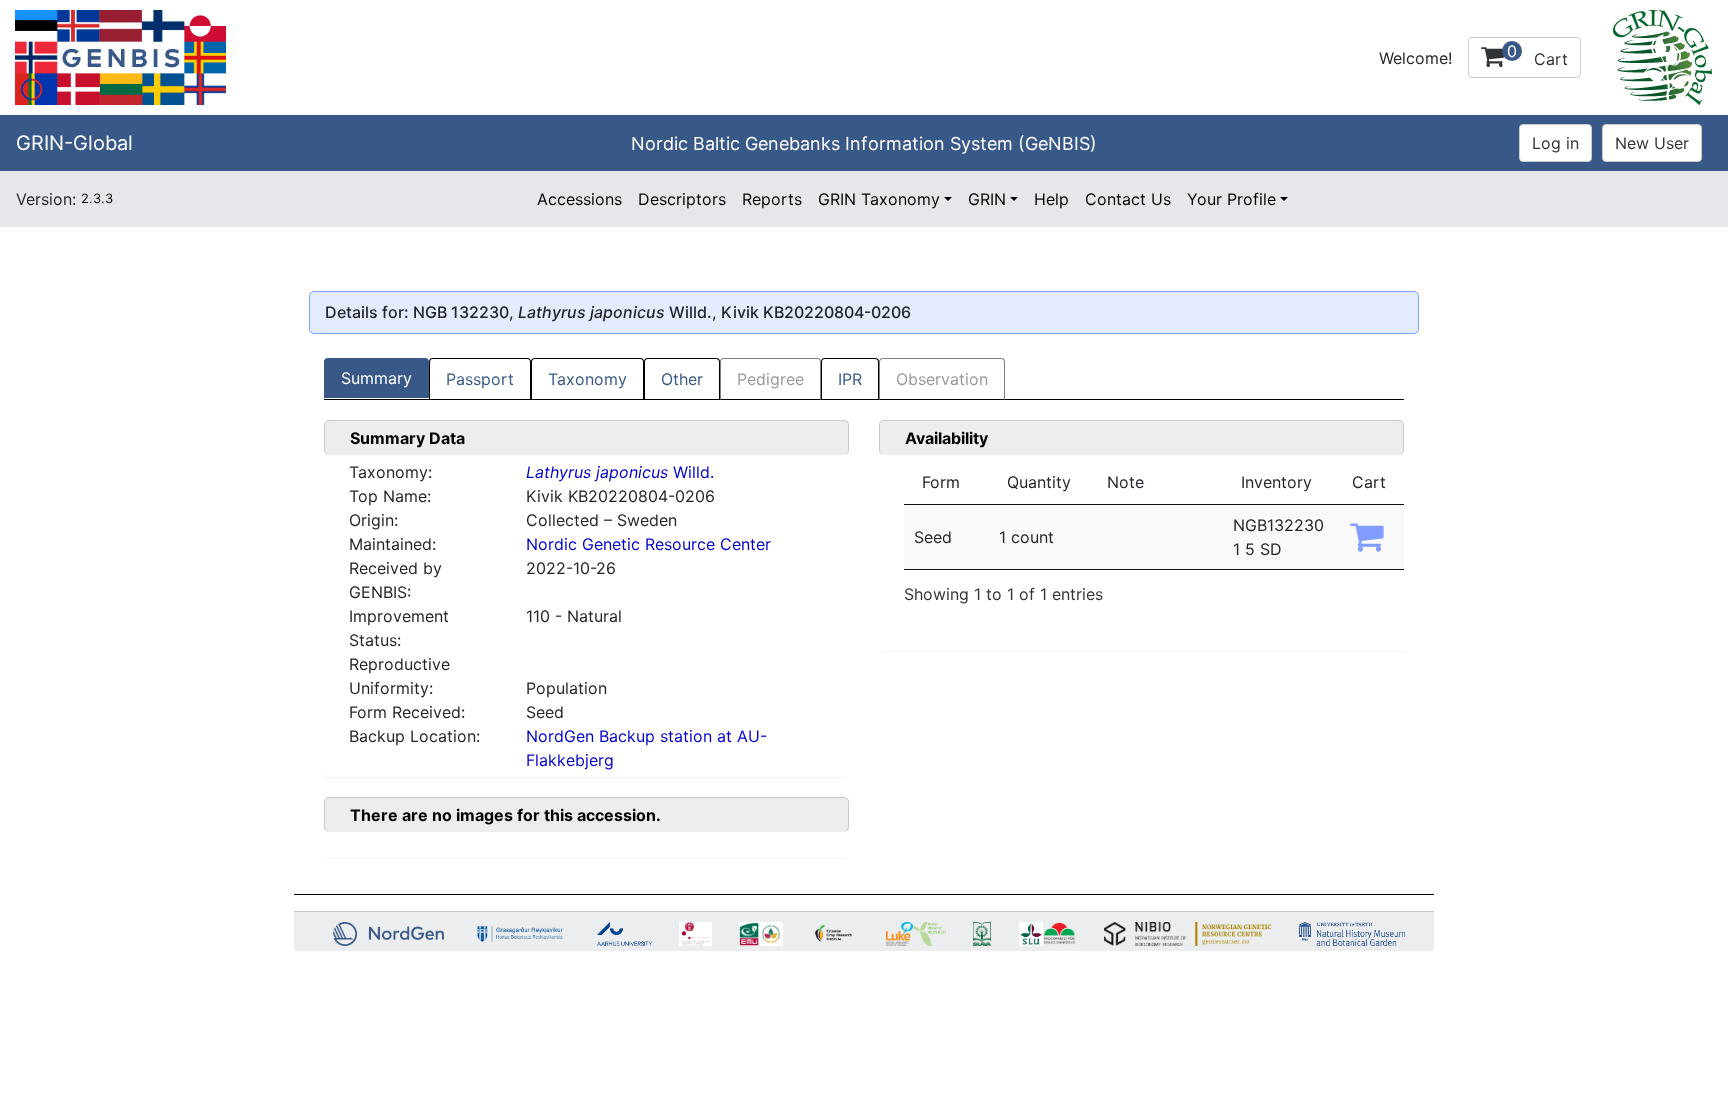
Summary (376, 378)
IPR (850, 379)
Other (682, 379)
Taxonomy (587, 379)
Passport (480, 379)
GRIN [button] (987, 199)
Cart (1537, 55)
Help (1051, 199)
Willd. (620, 472)
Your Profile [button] (1231, 199)
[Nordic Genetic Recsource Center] (120, 56)
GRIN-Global (74, 143)
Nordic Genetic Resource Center (648, 544)
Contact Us (1128, 199)
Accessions (579, 199)
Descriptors (682, 199)
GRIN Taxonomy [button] (879, 199)
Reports (772, 199)
